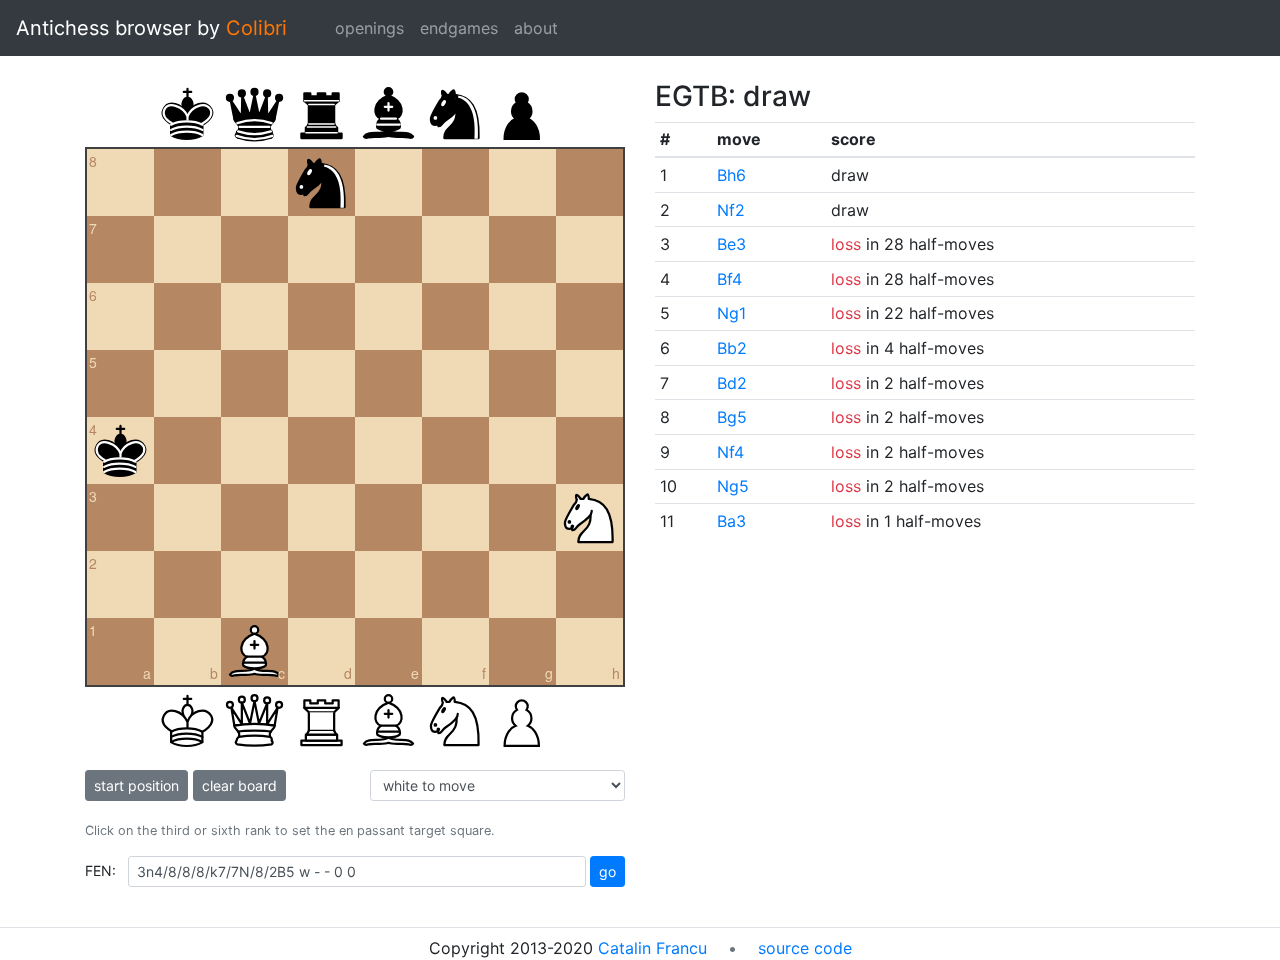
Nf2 (731, 210)
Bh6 (731, 175)
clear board (239, 785)
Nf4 (730, 452)
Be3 (731, 244)
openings (369, 28)
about (536, 28)
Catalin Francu (652, 948)
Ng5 (733, 486)
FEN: (100, 870)
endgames (459, 28)
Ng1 (731, 313)
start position (136, 785)
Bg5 (732, 417)
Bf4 (729, 279)
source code (805, 948)
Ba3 (731, 521)
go (607, 871)
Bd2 (732, 383)
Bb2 (732, 348)
